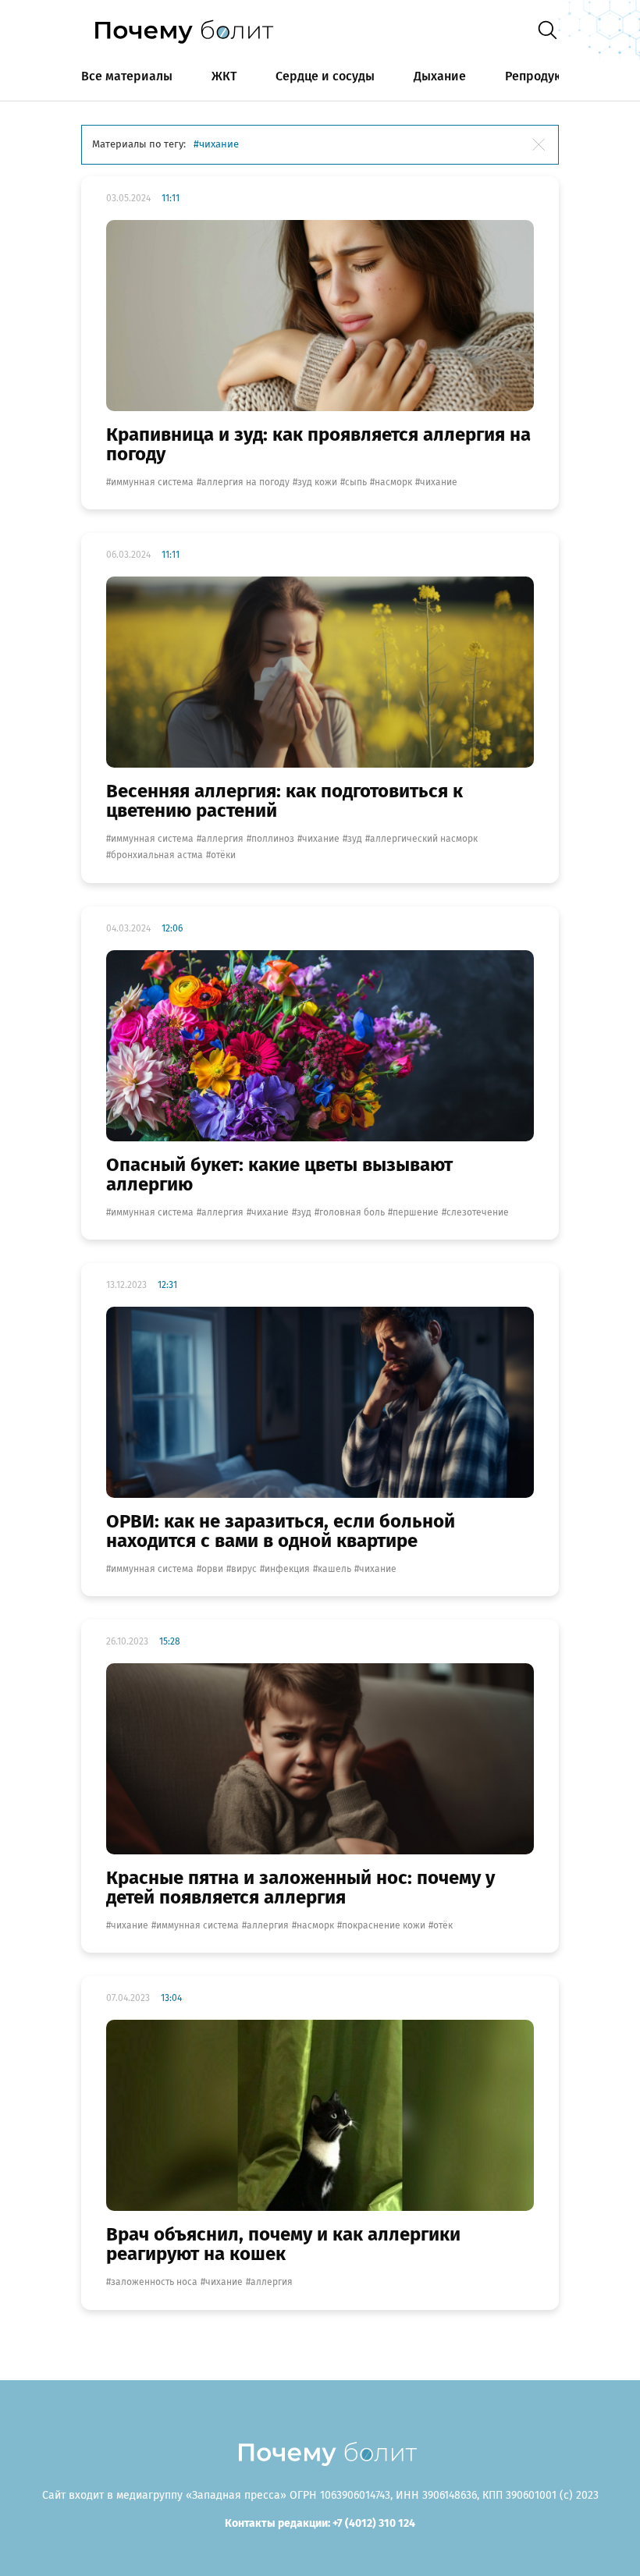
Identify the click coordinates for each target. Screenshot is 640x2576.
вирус (244, 1569)
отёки (223, 855)
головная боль (352, 1212)
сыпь (356, 482)
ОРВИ (212, 1569)
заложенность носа (154, 2282)
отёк (443, 1925)
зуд (355, 839)
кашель (334, 1569)
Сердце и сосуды (325, 76)
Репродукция (544, 76)
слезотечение (478, 1212)
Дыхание (440, 76)
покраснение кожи (384, 1925)
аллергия (222, 839)
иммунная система (152, 482)
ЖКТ (224, 76)
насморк (393, 482)
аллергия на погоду (245, 482)
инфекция (287, 1569)
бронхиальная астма (157, 855)
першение (416, 1212)
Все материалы (127, 76)
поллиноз (273, 839)
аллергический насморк (424, 839)
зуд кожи (317, 482)
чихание (439, 482)
